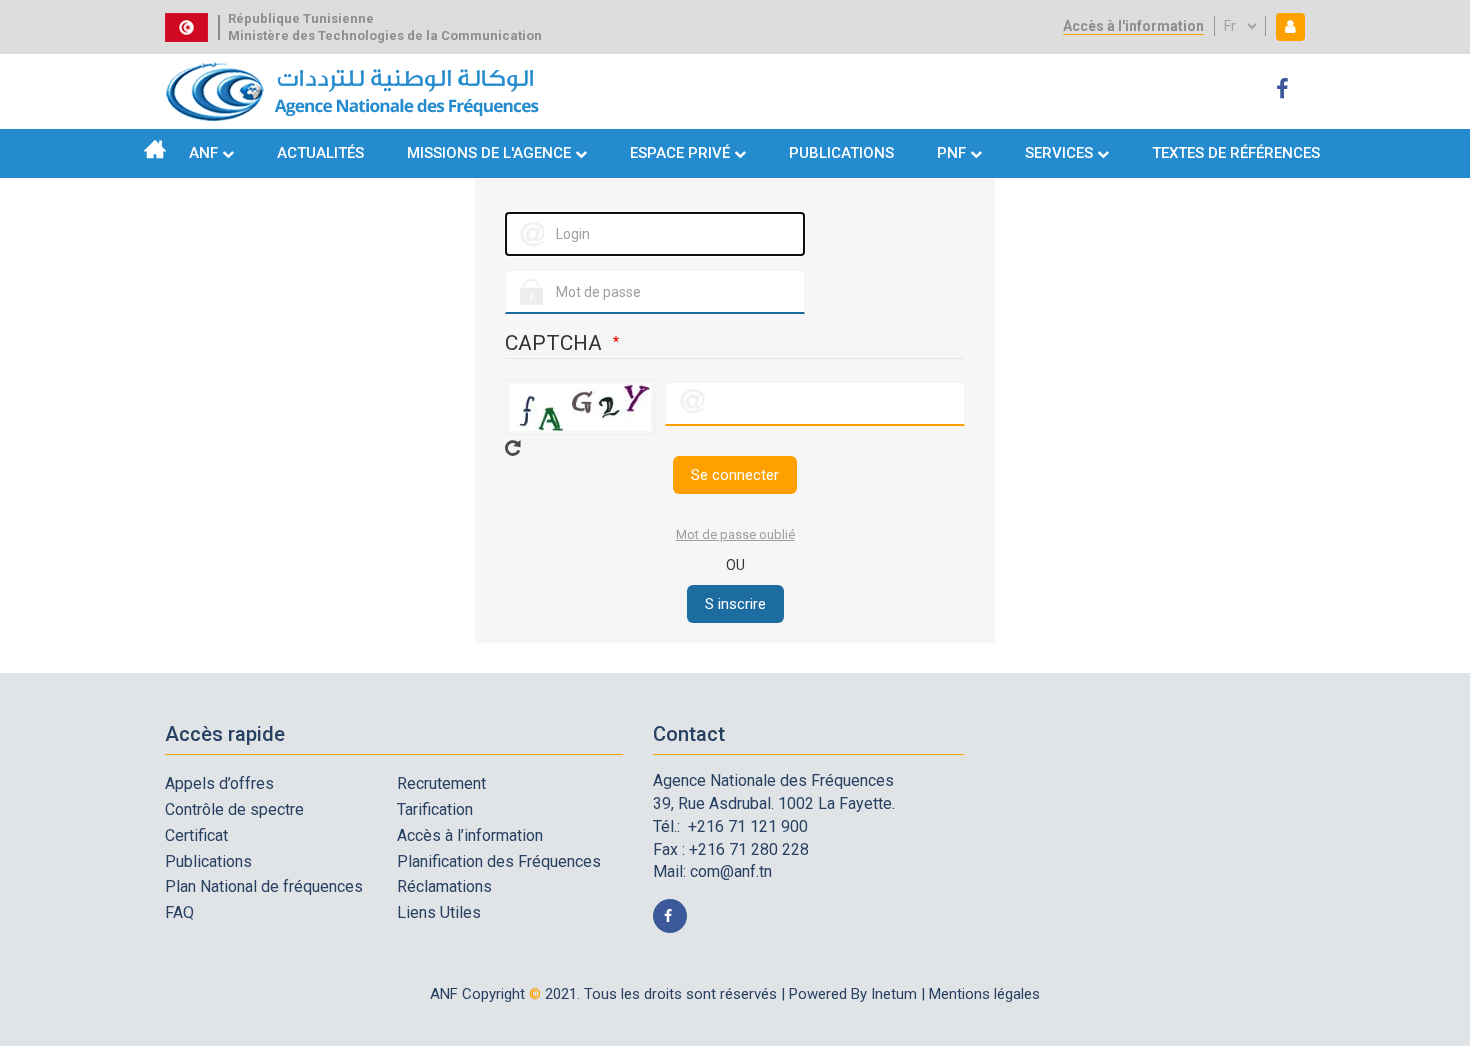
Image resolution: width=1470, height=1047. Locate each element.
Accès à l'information (1133, 26)
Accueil (155, 149)
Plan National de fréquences (264, 886)
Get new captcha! (513, 448)
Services (1059, 153)
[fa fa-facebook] (1285, 89)
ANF (203, 153)
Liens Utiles (439, 912)
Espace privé (682, 153)
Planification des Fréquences (499, 861)
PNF (951, 153)
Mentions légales (984, 994)
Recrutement (441, 783)
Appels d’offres (219, 783)
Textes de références (1236, 153)
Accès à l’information (470, 835)
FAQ (179, 912)
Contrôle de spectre (234, 809)
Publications (841, 153)
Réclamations (444, 886)
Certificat (196, 835)
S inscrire (735, 604)
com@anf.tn (731, 871)
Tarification (435, 809)
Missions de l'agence (489, 153)
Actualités (320, 153)
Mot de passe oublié (735, 534)
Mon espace (1286, 26)
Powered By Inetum (853, 994)
